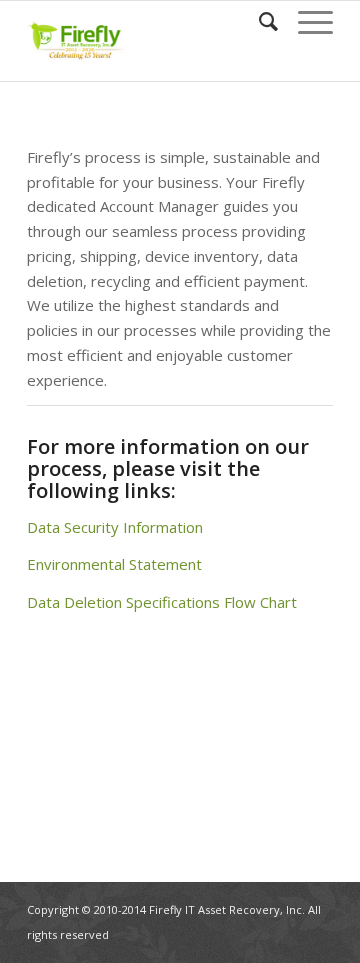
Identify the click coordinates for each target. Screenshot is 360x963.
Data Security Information (115, 527)
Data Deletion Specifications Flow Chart (162, 602)
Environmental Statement (114, 564)
